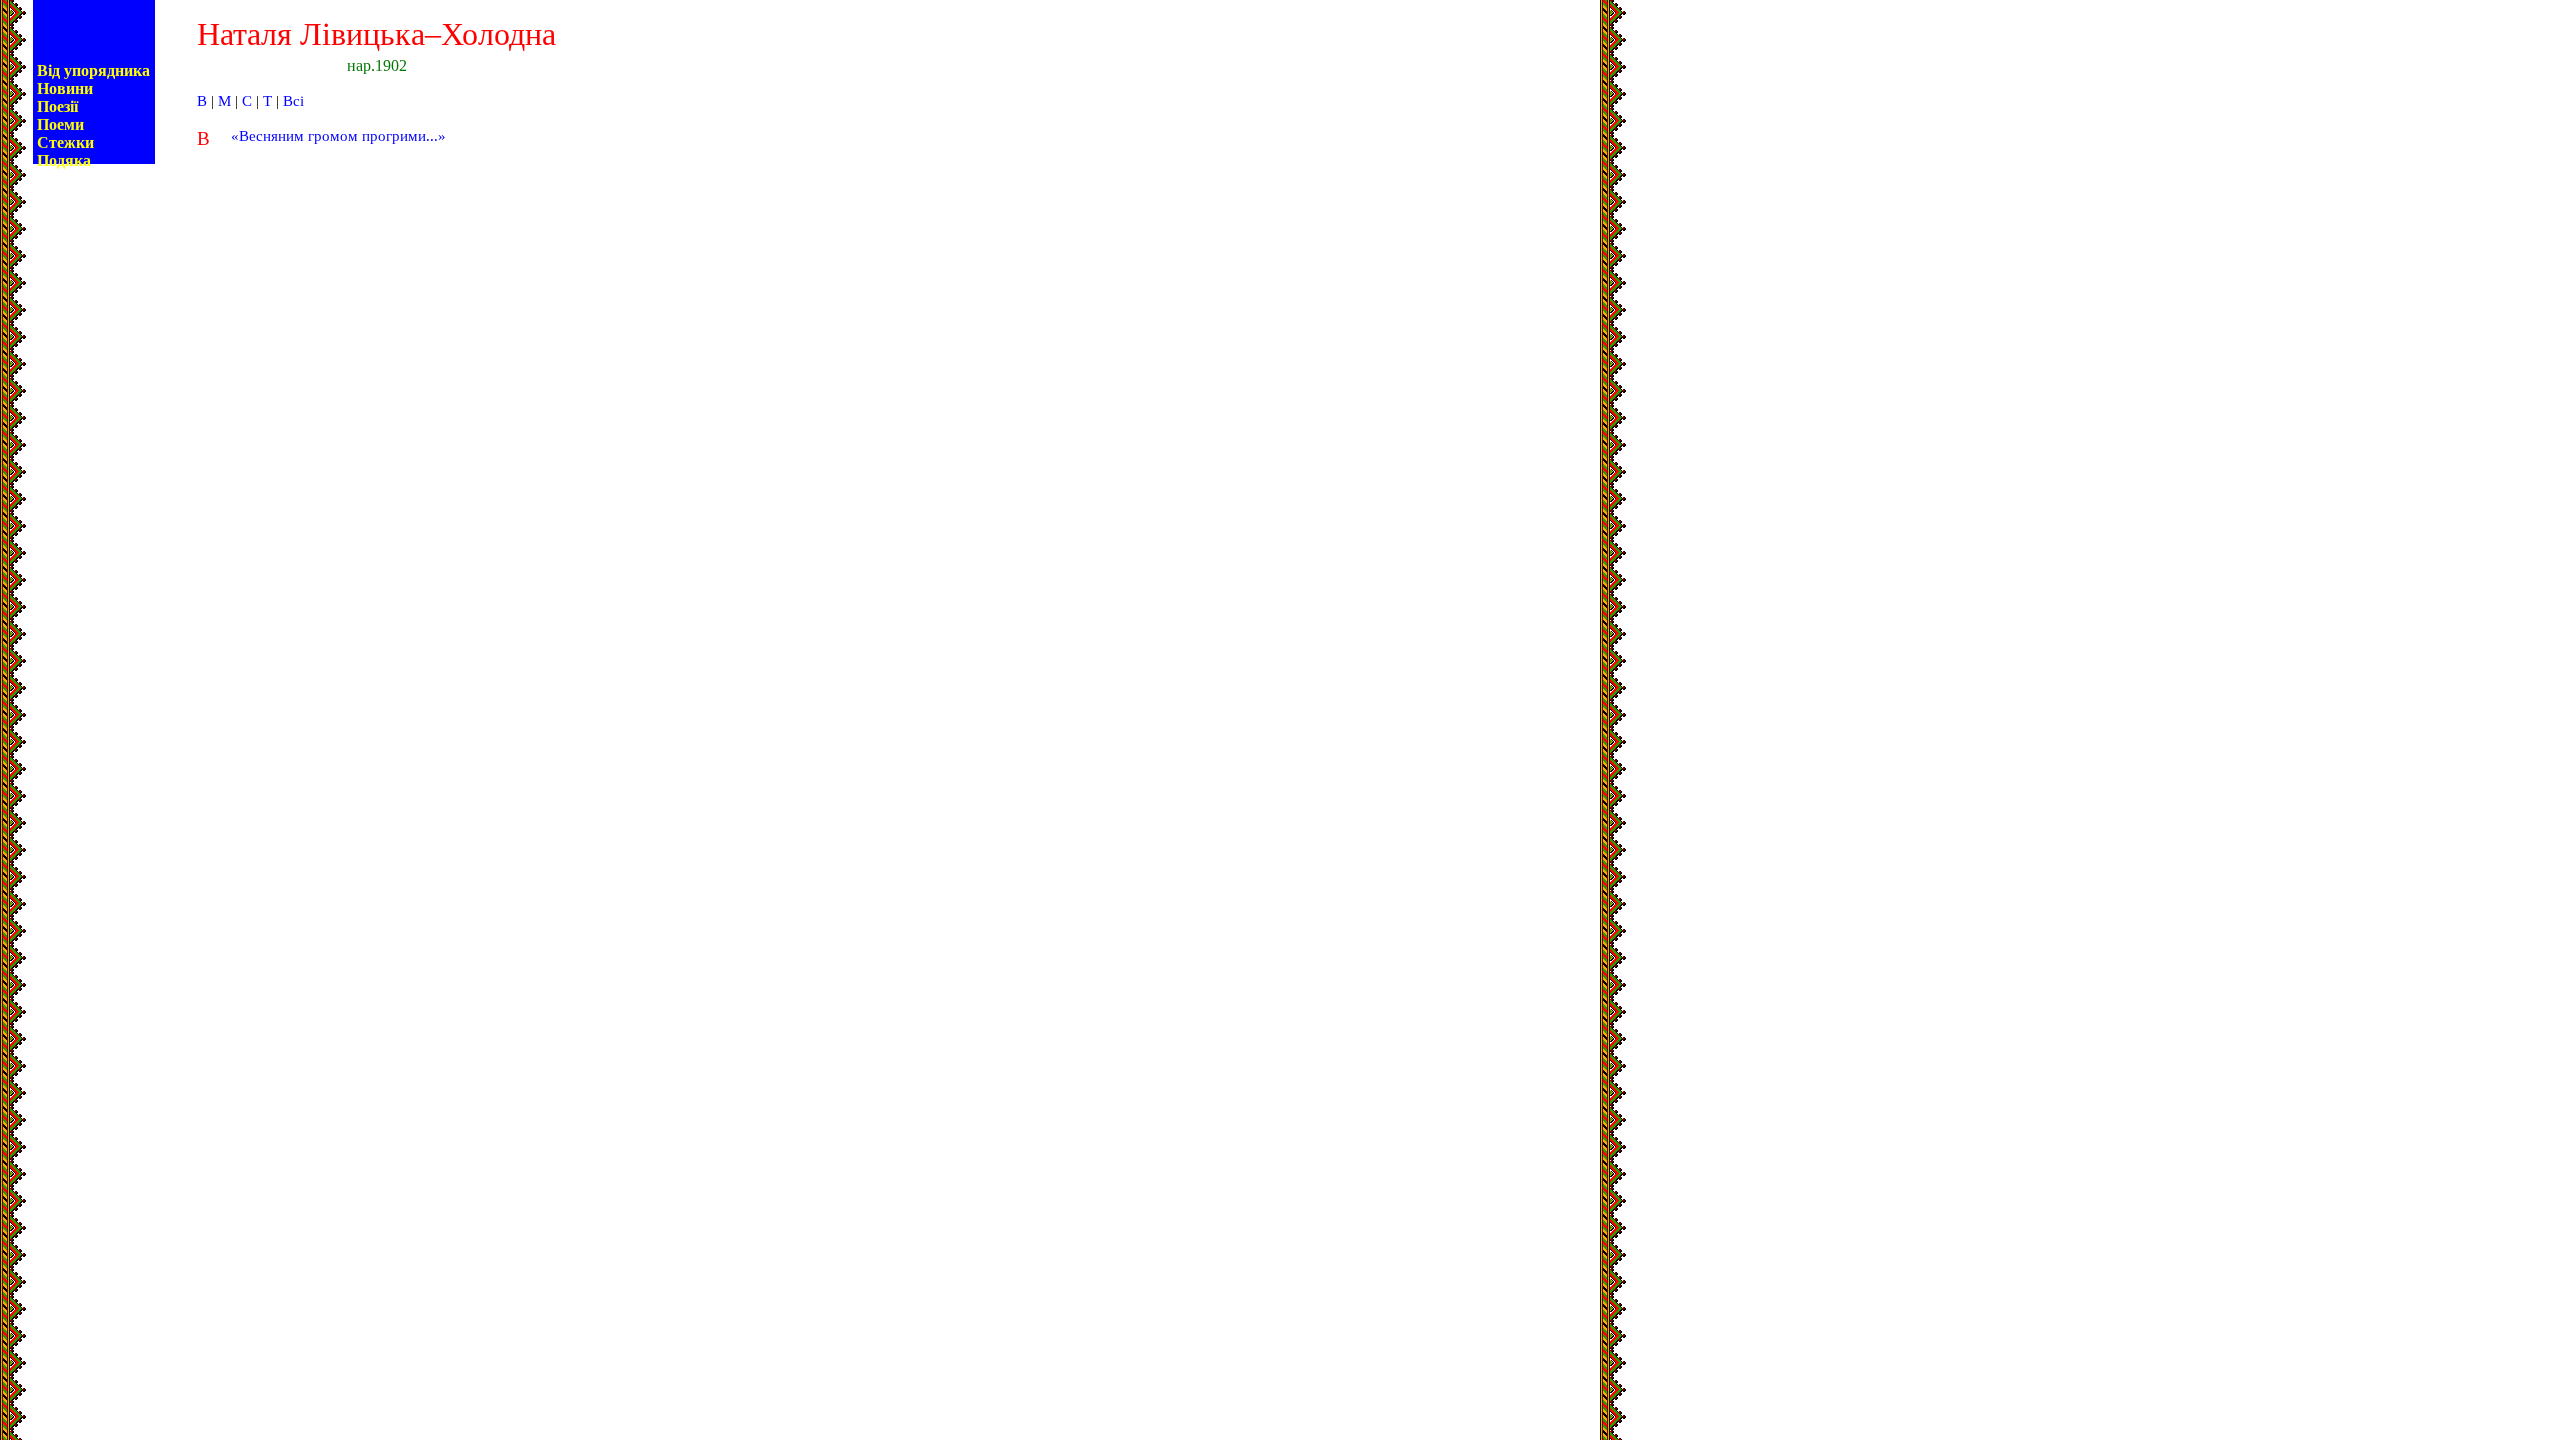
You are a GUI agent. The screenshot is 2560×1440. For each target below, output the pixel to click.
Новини (65, 88)
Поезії (57, 106)
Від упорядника (93, 70)
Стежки (65, 142)
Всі (293, 101)
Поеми (60, 124)
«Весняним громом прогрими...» (338, 136)
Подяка (64, 160)
